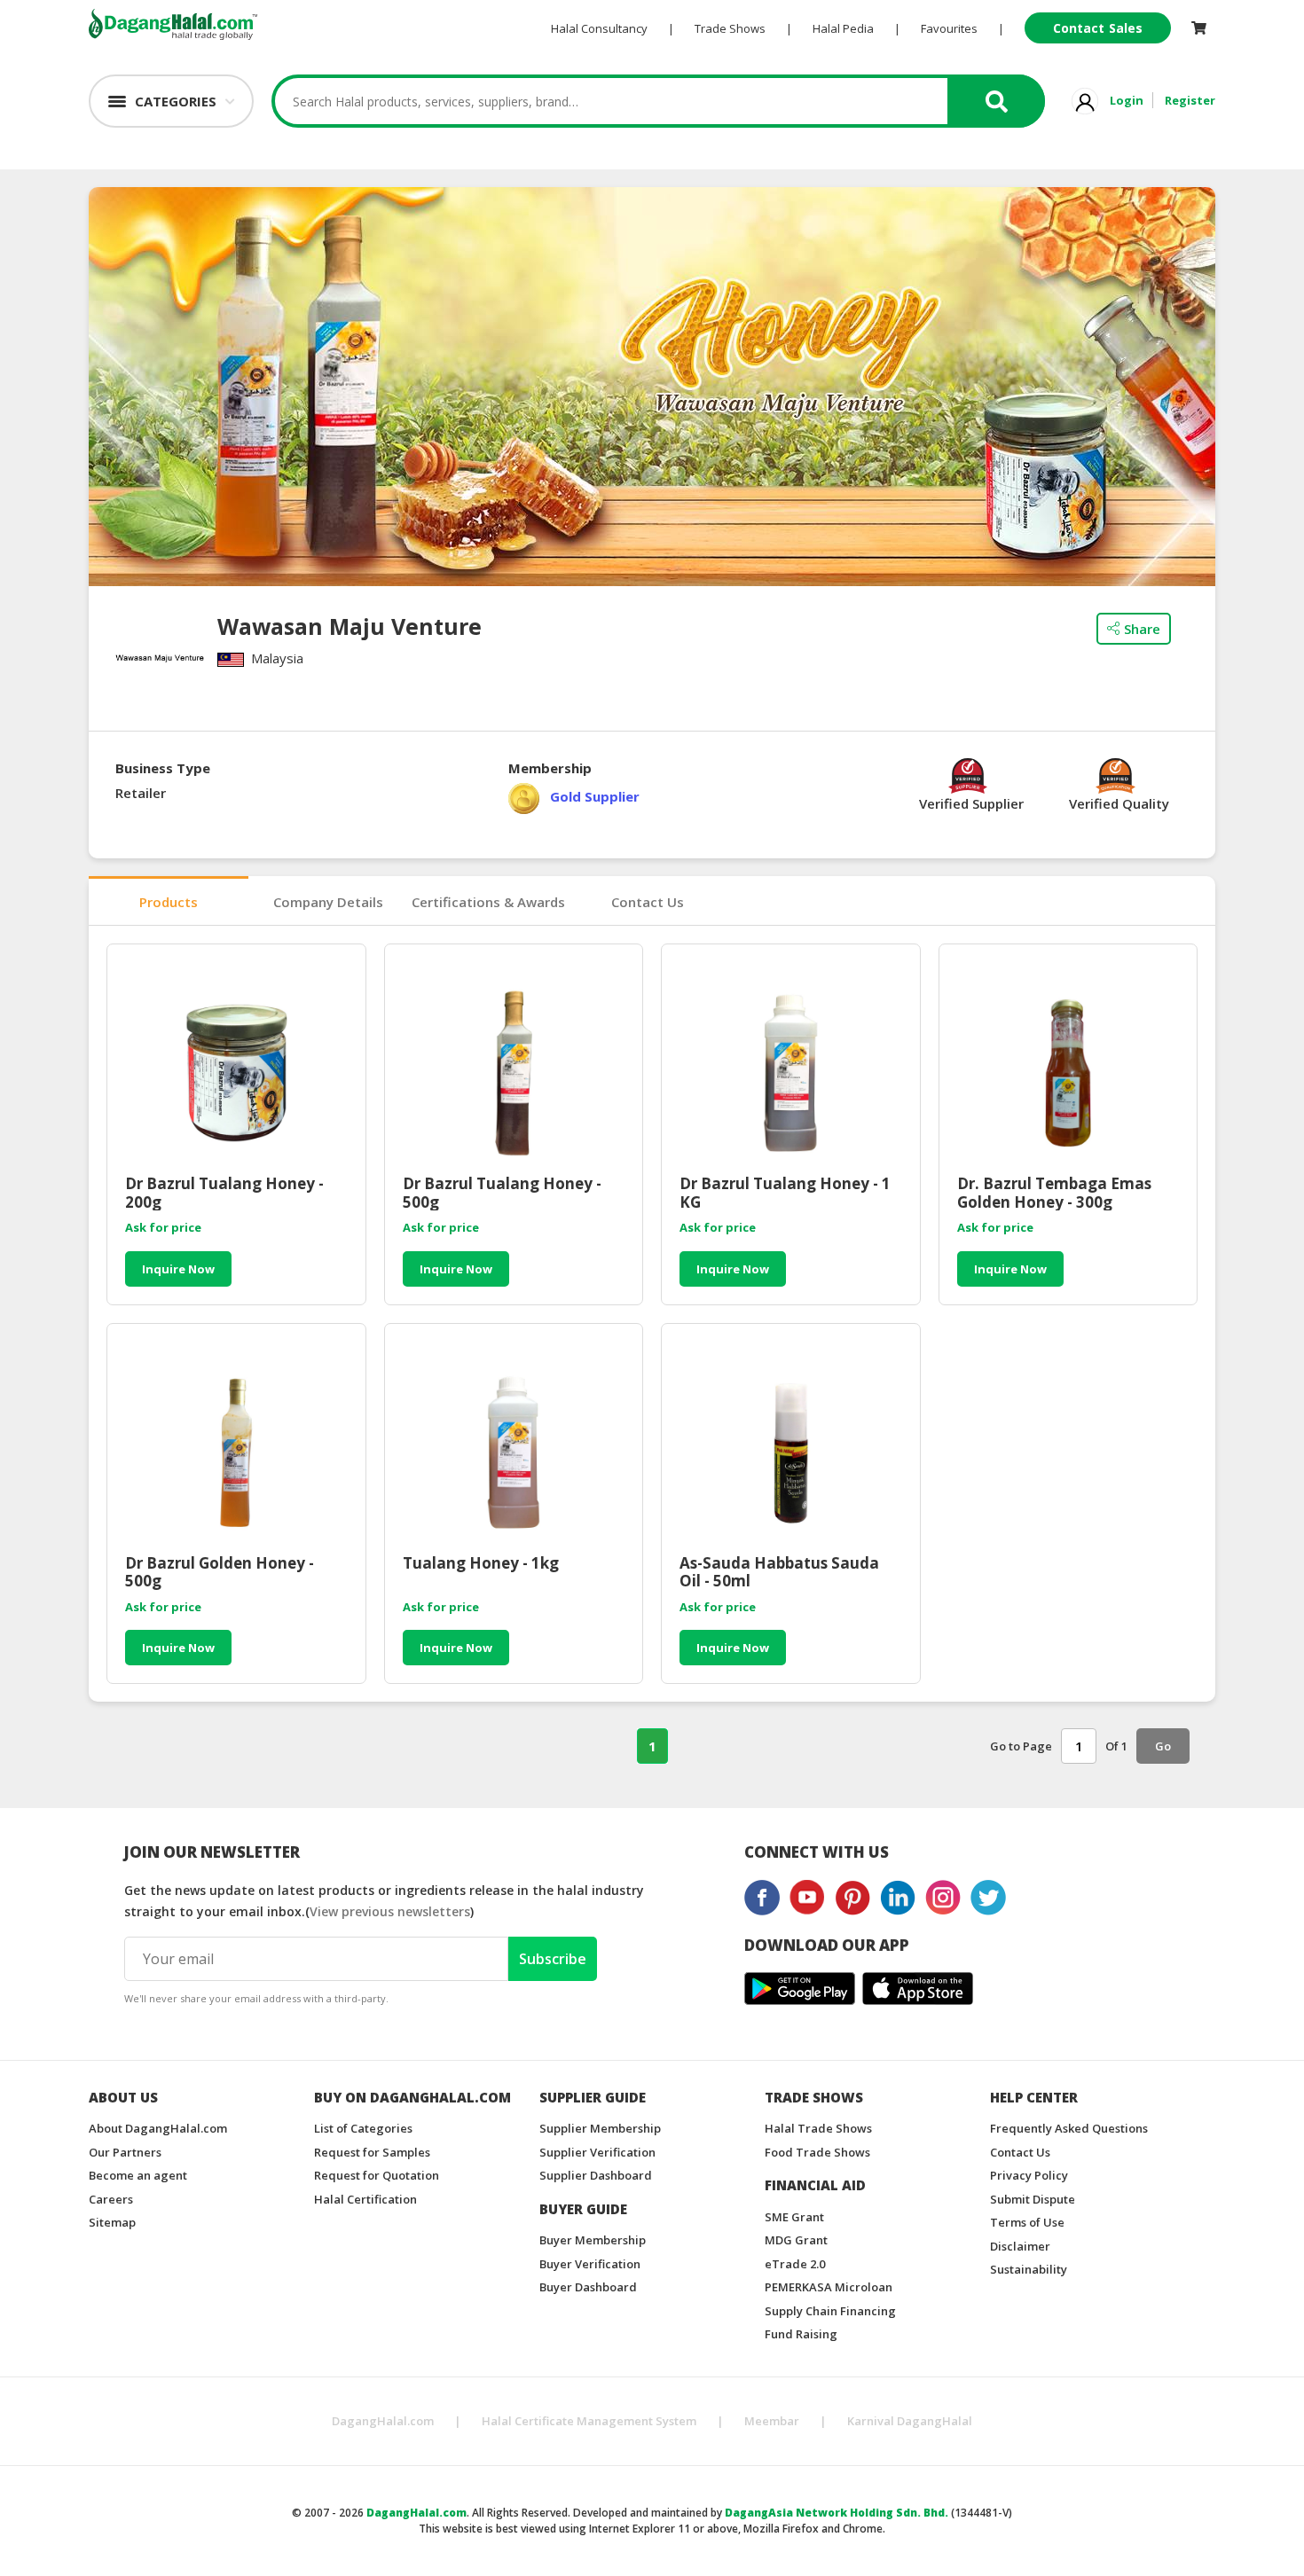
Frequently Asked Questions (1069, 2128)
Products (169, 902)
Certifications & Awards (488, 902)
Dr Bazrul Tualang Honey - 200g (224, 1193)
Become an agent (138, 2175)
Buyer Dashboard (588, 2287)
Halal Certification (365, 2199)
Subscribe (553, 1959)
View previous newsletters (390, 1911)
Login (1127, 100)
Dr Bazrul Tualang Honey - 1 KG (785, 1193)
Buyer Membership (593, 2240)
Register (1190, 100)
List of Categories (363, 2128)
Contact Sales (1098, 28)
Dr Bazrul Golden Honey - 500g (220, 1572)
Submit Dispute (1033, 2199)
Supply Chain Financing (830, 2311)
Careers (111, 2199)
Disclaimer (1020, 2246)
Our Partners (125, 2152)
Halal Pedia (843, 28)
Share (1142, 629)
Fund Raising (801, 2334)
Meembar (772, 2421)
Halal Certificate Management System (589, 2421)
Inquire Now (178, 1269)
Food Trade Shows (817, 2152)
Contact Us (648, 902)
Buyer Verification (590, 2264)
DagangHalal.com (383, 2421)
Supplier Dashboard (596, 2175)
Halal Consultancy (599, 28)
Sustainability (1029, 2269)
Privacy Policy (1029, 2175)
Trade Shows (730, 28)
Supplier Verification (597, 2152)
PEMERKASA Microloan (829, 2287)
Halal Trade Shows (818, 2128)
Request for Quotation (377, 2175)
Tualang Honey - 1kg (481, 1564)
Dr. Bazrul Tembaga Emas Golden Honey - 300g (1054, 1193)
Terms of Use (1027, 2222)
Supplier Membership (600, 2128)
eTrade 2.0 (795, 2264)
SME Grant (794, 2217)
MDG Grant (796, 2240)
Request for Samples (372, 2152)
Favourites (949, 28)
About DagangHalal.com (158, 2128)
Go (1163, 1746)
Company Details (328, 902)
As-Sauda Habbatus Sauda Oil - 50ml (779, 1572)
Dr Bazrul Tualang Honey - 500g (502, 1193)
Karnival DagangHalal (910, 2421)
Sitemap (112, 2222)
